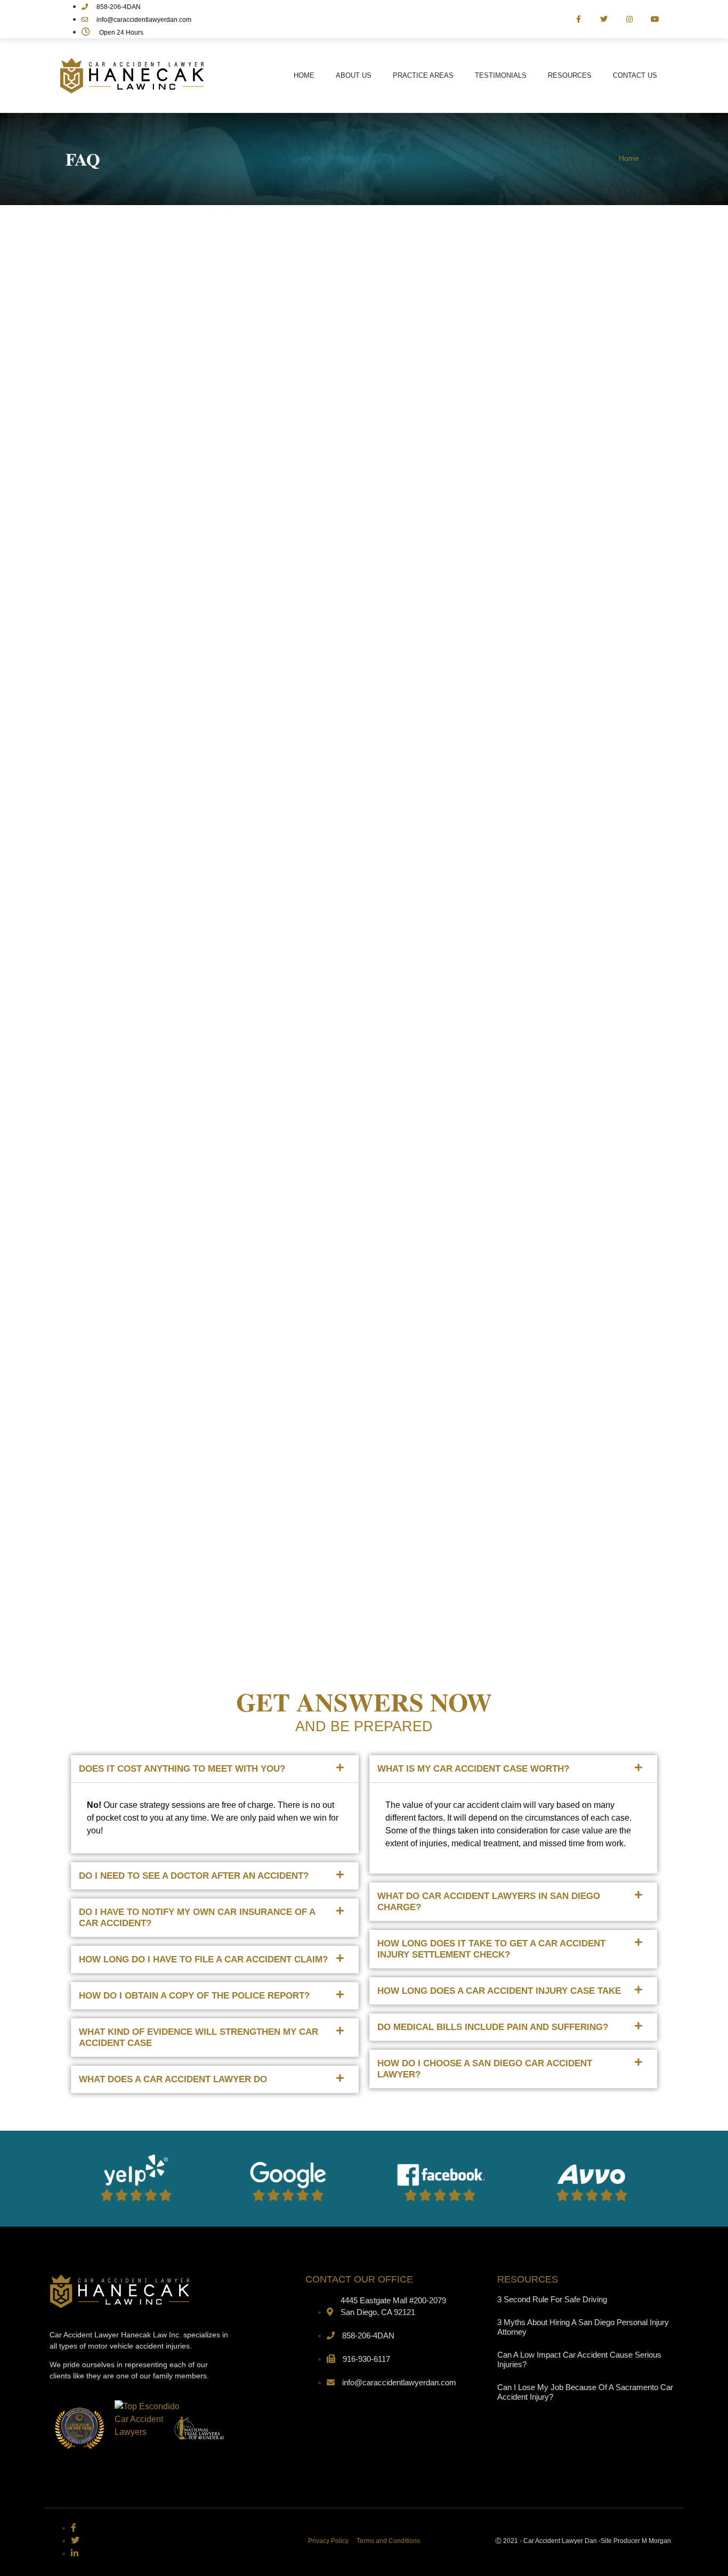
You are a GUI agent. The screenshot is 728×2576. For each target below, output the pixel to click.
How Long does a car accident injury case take (499, 1991)
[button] (215, 1769)
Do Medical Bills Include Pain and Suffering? (493, 2027)
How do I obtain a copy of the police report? (194, 1996)
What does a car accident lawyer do (173, 2079)
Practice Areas (423, 75)
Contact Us (635, 75)
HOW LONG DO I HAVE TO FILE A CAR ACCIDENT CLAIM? (203, 1959)
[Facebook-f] (579, 19)
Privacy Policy (328, 2541)
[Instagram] (629, 19)
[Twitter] (604, 19)
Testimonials (501, 75)
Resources (570, 75)
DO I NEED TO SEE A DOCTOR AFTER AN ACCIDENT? (194, 1876)
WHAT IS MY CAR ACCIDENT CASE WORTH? (473, 1769)
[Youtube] (655, 19)
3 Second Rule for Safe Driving (552, 2299)
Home (304, 75)
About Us (354, 75)
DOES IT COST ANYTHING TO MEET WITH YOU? (182, 1769)
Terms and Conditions (388, 2541)
